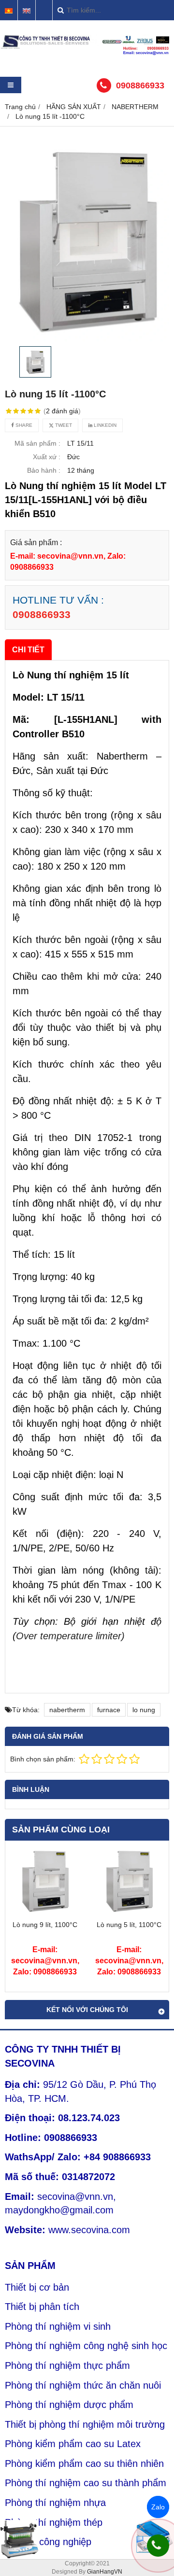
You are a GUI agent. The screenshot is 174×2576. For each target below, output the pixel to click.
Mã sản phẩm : (37, 443)
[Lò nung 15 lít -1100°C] (87, 239)
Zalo (158, 2507)
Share (23, 425)
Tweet (63, 425)
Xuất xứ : (47, 457)
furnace (109, 1710)
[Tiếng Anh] (27, 11)
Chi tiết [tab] (28, 649)
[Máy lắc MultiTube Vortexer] (19, 2539)
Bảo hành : (44, 470)
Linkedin (104, 425)
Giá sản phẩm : (36, 542)
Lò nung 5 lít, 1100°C (129, 1925)
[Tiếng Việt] (9, 11)
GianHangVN (105, 2572)
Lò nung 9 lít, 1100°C (45, 1925)
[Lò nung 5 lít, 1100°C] (129, 1913)
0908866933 (140, 85)
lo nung (144, 1710)
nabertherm (67, 1710)
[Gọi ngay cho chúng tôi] (158, 2546)
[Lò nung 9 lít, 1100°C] (45, 1913)
